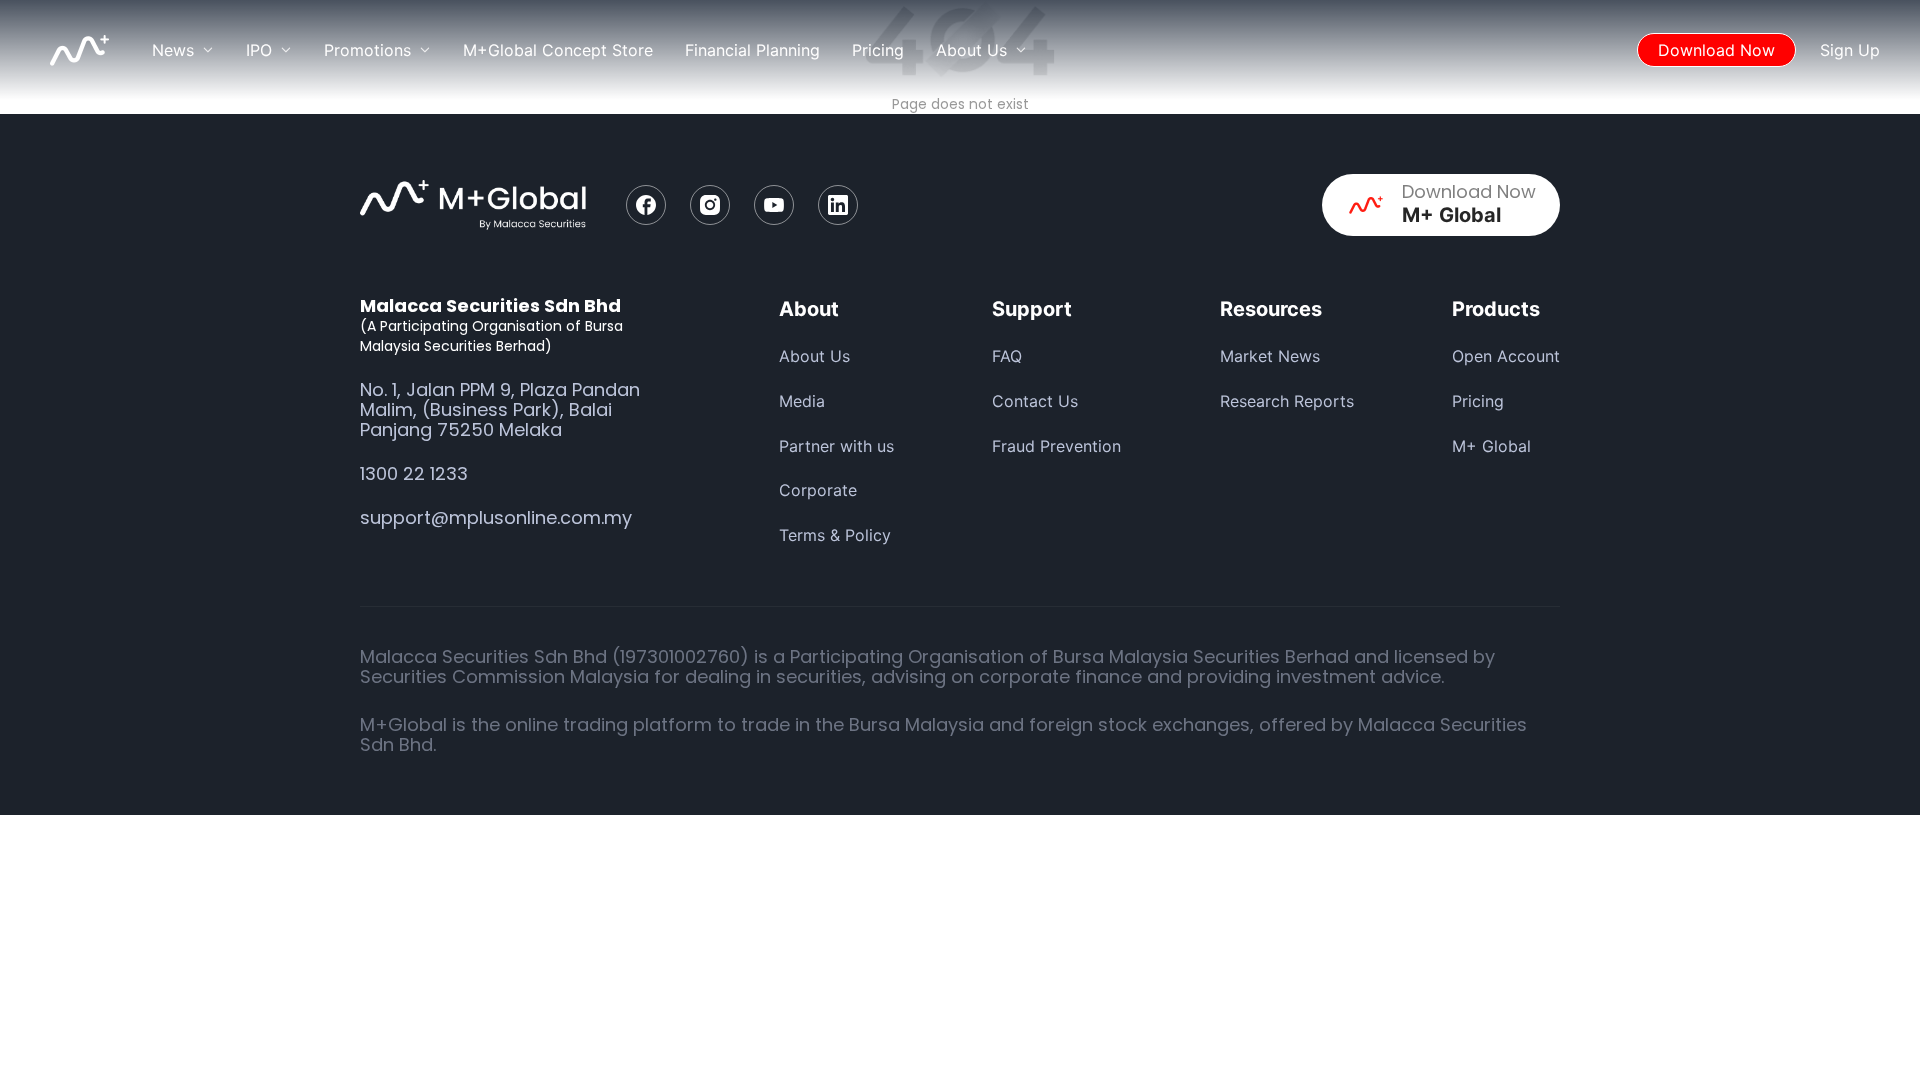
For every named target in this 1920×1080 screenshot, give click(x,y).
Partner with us (836, 446)
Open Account (1506, 356)
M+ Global (1491, 446)
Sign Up (1850, 50)
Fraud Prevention (1056, 446)
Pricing (878, 50)
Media (802, 401)
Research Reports (1287, 401)
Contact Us (1035, 401)
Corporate (818, 490)
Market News (1270, 356)
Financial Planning (752, 50)
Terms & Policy (835, 535)
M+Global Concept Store (558, 50)
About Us (814, 356)
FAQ (1007, 356)
